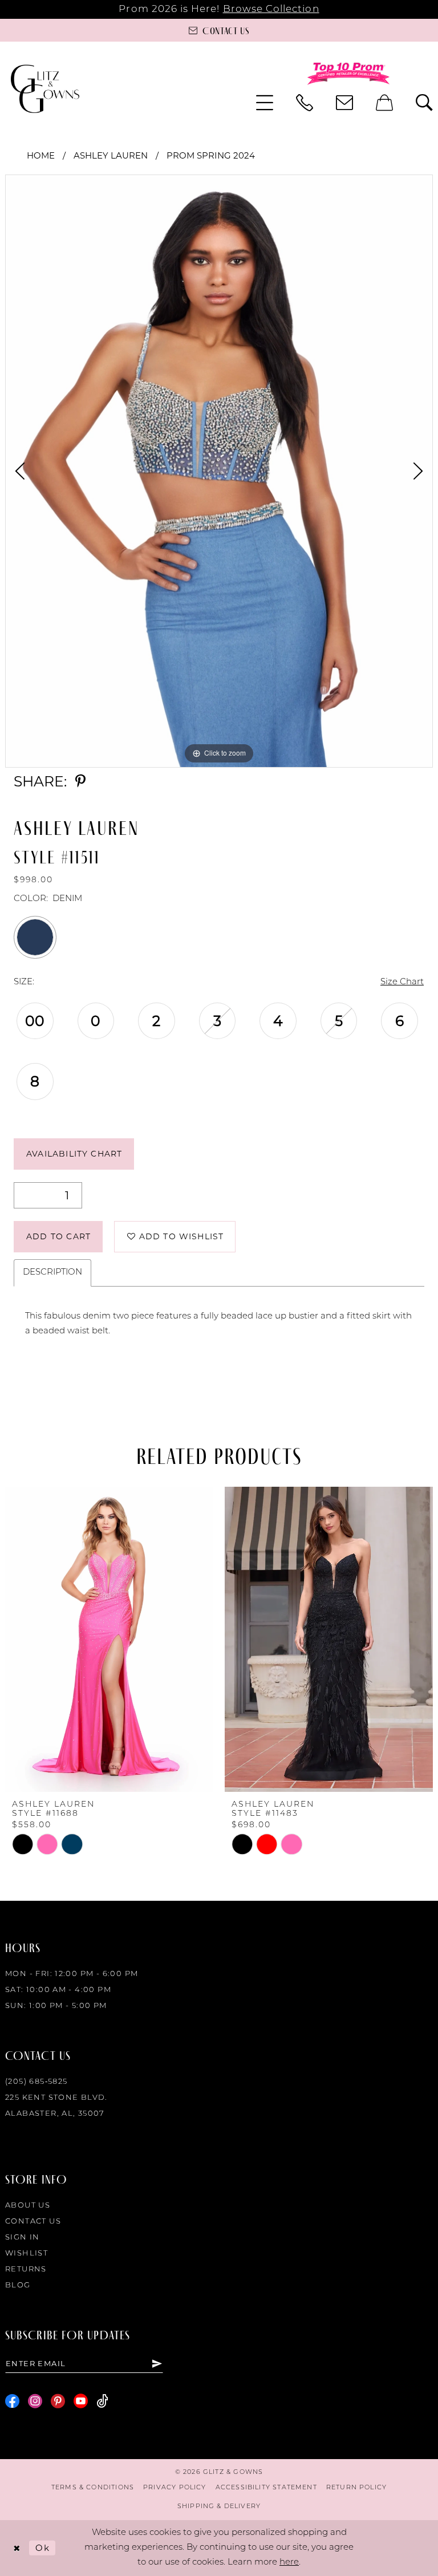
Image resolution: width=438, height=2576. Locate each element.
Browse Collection (271, 9)
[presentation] (231, 1639)
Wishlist (27, 2254)
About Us (28, 2206)
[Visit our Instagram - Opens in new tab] (35, 2401)
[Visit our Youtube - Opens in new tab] (81, 2401)
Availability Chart (74, 1154)
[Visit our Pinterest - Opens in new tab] (58, 2401)
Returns (26, 2269)
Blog (18, 2285)
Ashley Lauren (111, 155)
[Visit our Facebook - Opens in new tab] (12, 2401)
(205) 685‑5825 (36, 2082)
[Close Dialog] (17, 2548)
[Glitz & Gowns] (45, 89)
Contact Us (33, 2222)
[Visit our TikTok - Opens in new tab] (102, 2401)
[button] (265, 103)
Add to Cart (58, 1236)
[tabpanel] (219, 471)
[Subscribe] (157, 2363)
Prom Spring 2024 (211, 155)
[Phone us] (305, 103)
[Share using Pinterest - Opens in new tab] (80, 782)
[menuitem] (265, 103)
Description (52, 1273)
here (289, 2563)
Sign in (23, 2238)
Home (41, 155)
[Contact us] (344, 103)
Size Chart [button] (402, 982)
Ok (42, 2548)
